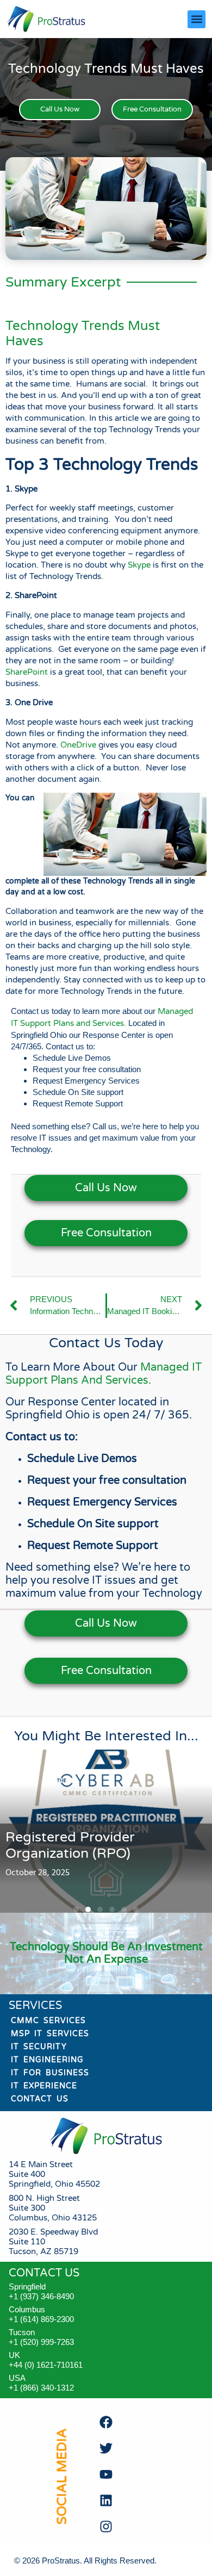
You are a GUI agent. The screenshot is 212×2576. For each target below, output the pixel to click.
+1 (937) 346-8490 (41, 2296)
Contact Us (40, 2099)
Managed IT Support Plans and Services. (104, 1374)
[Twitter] (106, 2448)
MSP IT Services (50, 2034)
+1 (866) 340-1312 (41, 2388)
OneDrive (78, 745)
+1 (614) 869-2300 (41, 2319)
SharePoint (27, 672)
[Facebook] (106, 2422)
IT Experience (44, 2086)
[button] (197, 19)
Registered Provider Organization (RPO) (70, 1845)
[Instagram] (106, 2527)
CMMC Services (48, 2021)
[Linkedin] (106, 2500)
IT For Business (50, 2073)
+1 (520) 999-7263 (41, 2342)
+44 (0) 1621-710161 (46, 2365)
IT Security (39, 2047)
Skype (139, 565)
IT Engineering (47, 2060)
